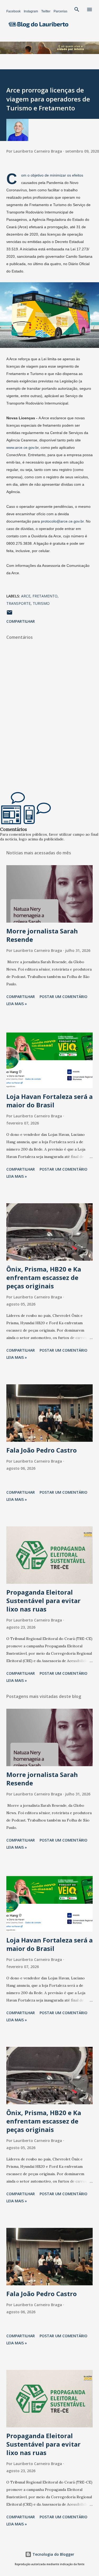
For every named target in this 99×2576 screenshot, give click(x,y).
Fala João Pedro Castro (42, 1450)
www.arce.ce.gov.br (22, 447)
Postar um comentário (63, 997)
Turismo (41, 603)
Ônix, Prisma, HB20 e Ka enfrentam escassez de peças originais (44, 1277)
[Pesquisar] (77, 9)
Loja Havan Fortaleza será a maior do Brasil (49, 1101)
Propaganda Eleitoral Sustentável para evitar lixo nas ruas (43, 1601)
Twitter (46, 11)
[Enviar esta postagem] (10, 614)
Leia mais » (17, 1004)
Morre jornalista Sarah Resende (42, 935)
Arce (26, 596)
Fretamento (45, 596)
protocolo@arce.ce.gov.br (62, 521)
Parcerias (60, 11)
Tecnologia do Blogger (53, 2554)
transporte (18, 603)
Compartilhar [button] (21, 621)
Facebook (13, 11)
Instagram (31, 11)
